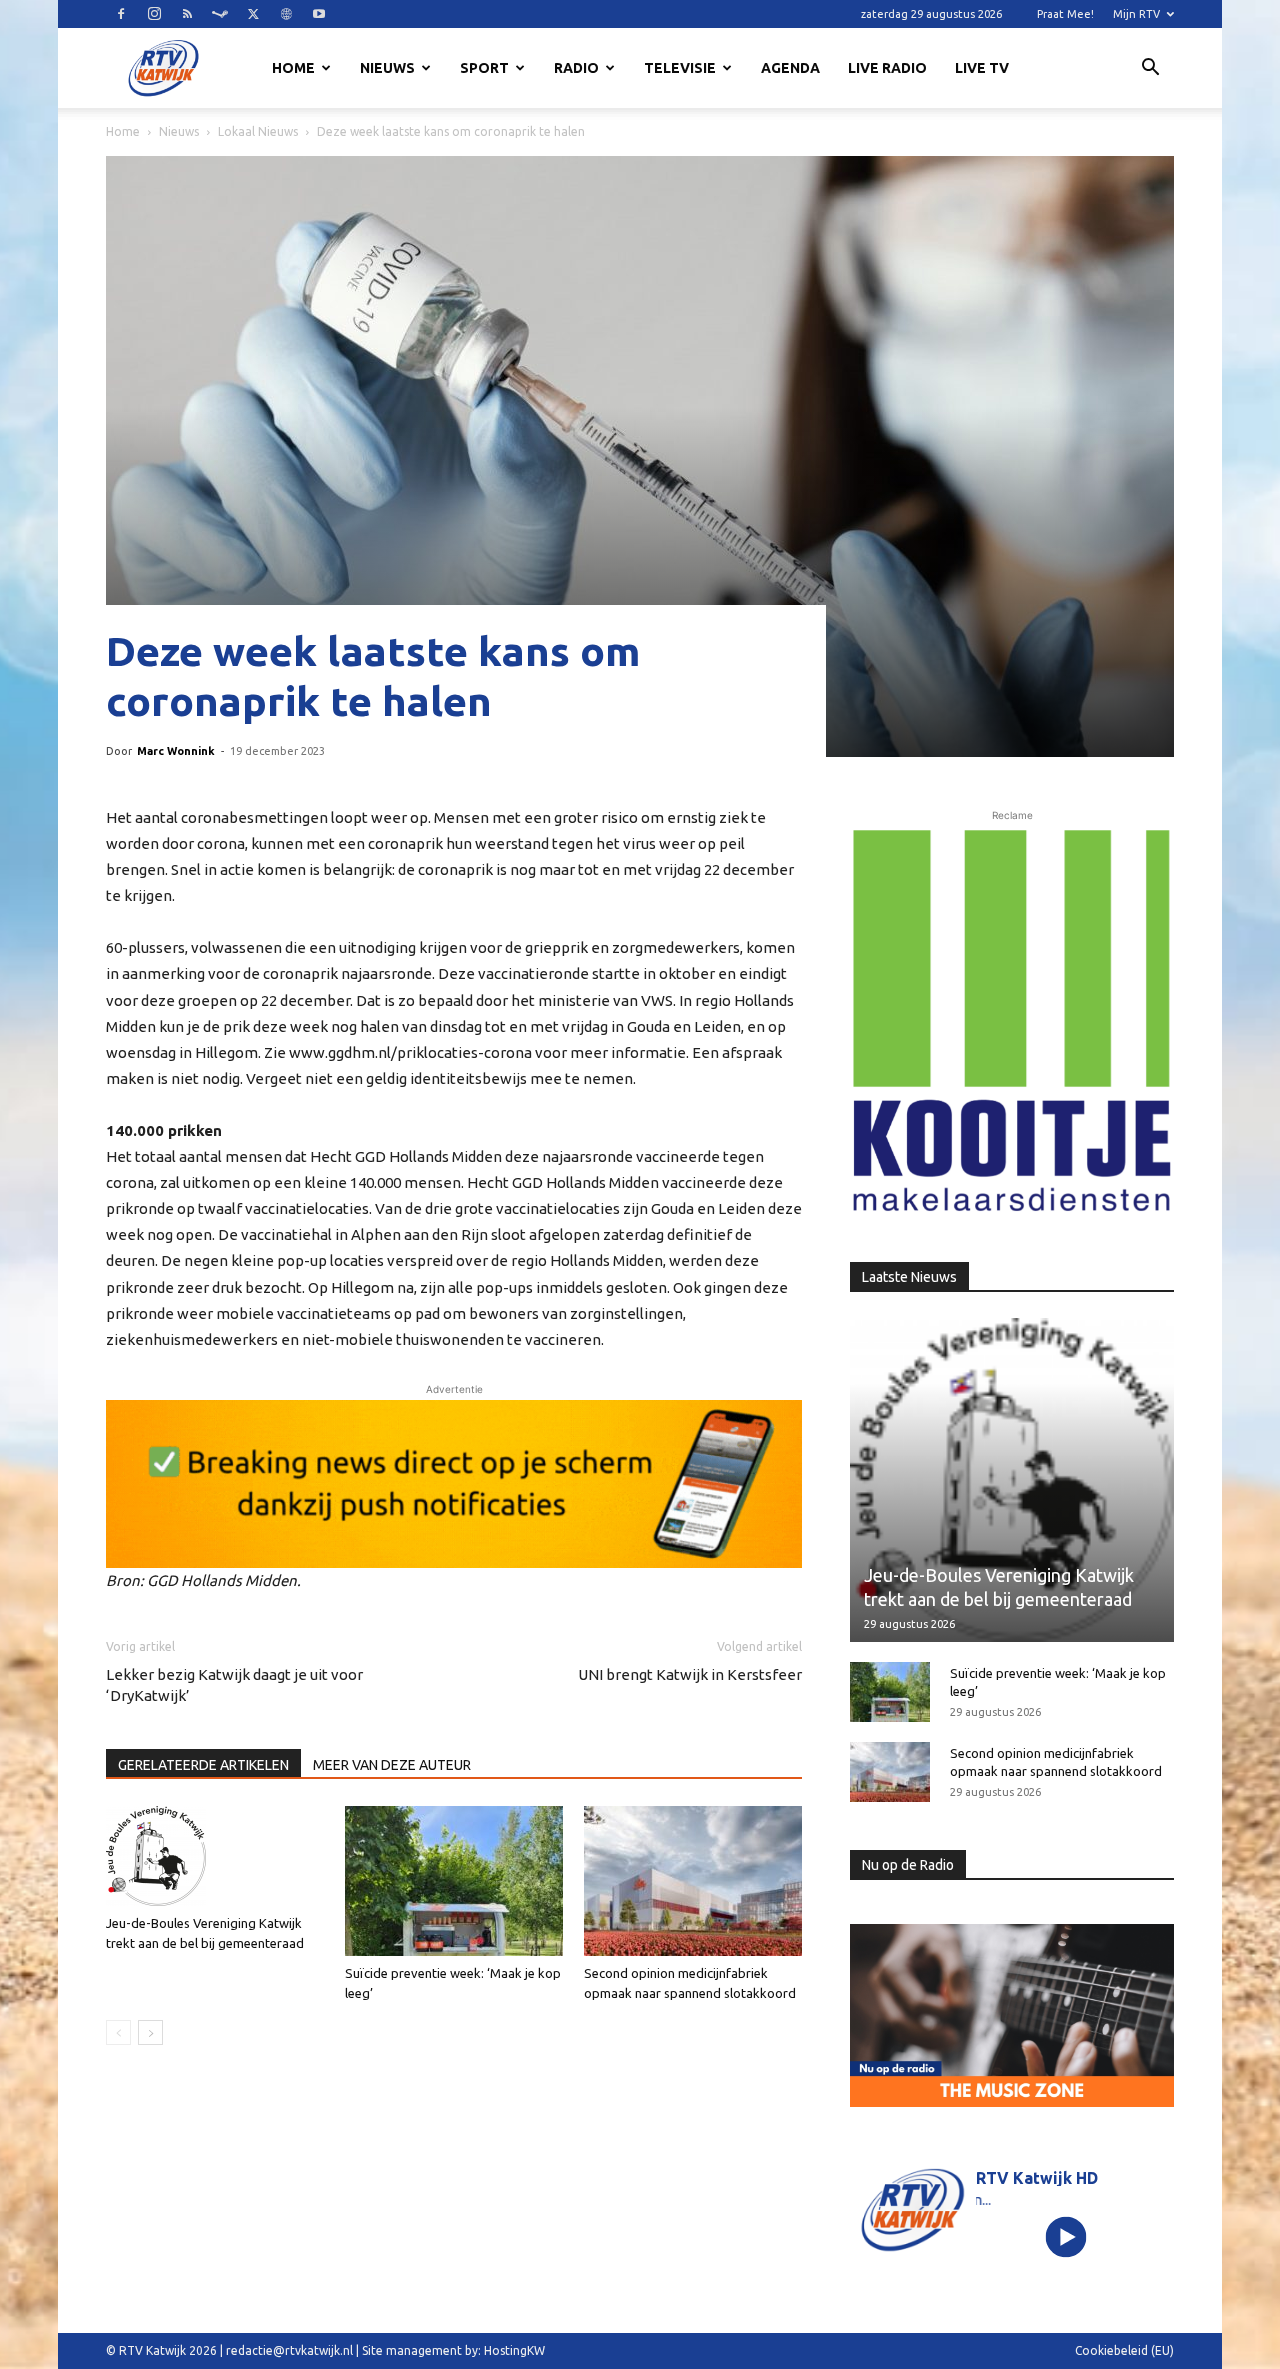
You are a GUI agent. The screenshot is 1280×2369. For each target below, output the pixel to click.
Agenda (790, 68)
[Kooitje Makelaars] (1012, 1022)
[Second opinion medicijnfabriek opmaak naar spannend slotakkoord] (693, 1881)
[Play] (1066, 2236)
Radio (576, 68)
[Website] (286, 14)
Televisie (680, 68)
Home (293, 68)
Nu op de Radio (908, 1865)
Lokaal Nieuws (258, 131)
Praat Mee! (1065, 14)
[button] (1150, 70)
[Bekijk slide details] (454, 1484)
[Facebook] (121, 14)
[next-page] (150, 2032)
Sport (484, 68)
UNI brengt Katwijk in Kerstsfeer (690, 1674)
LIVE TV (982, 68)
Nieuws (387, 68)
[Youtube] (319, 14)
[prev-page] (118, 2032)
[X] (253, 14)
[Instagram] (154, 14)
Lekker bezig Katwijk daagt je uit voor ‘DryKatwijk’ (234, 1685)
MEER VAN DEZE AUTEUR (392, 1765)
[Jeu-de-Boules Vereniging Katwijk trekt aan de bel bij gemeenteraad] (215, 1856)
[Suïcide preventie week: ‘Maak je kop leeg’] (454, 1881)
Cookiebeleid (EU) (1124, 2350)
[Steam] (220, 14)
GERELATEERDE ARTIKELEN (203, 1765)
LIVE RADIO (887, 68)
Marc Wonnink (176, 751)
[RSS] (187, 14)
